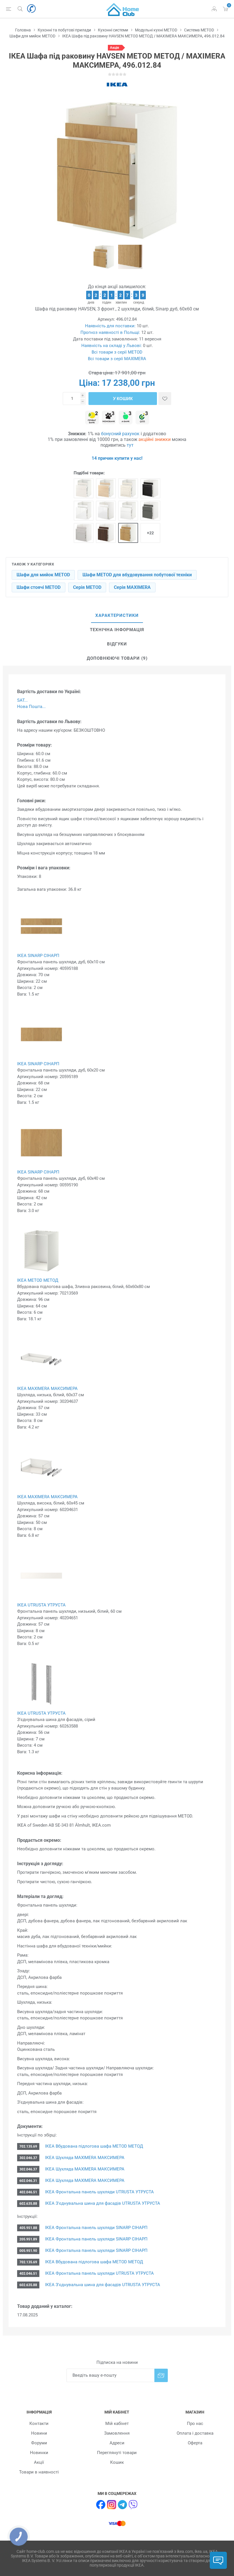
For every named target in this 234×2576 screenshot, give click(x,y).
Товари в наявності (39, 2472)
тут (130, 445)
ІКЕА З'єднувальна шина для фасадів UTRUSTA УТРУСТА (102, 2203)
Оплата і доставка (195, 2433)
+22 (150, 533)
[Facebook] (101, 2505)
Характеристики (117, 615)
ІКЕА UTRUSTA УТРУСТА (41, 1605)
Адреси (117, 2443)
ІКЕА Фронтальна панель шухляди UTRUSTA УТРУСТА (99, 2192)
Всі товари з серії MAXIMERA (117, 359)
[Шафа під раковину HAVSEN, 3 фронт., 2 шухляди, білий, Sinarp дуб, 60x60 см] (128, 533)
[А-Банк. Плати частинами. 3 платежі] (126, 418)
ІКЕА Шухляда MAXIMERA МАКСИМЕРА (84, 2158)
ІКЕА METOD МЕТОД (38, 1280)
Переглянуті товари (117, 2453)
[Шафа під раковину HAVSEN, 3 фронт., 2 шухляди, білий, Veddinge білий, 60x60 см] (84, 488)
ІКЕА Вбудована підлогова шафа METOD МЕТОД (93, 2146)
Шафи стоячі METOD (39, 587)
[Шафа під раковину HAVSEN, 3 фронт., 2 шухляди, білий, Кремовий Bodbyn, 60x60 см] (128, 488)
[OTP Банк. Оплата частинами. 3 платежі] (142, 418)
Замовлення (117, 2433)
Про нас (195, 2423)
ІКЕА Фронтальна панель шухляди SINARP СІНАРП (96, 2228)
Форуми (39, 2443)
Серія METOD (87, 587)
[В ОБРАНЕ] (165, 399)
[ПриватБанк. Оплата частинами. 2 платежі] (92, 418)
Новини (39, 2433)
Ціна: (89, 383)
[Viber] (133, 2505)
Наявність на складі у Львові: (112, 346)
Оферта (195, 2443)
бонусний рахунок (120, 434)
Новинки (39, 2453)
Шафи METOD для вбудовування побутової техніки (137, 575)
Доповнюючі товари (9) (117, 658)
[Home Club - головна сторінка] (123, 9)
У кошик (123, 399)
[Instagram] (112, 2505)
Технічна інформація (117, 630)
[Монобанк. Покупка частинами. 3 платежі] (109, 418)
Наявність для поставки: (110, 326)
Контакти (39, 2423)
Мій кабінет (117, 2423)
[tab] (117, 616)
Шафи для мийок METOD (43, 575)
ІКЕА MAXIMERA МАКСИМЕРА (47, 1389)
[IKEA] (117, 85)
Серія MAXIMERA (132, 587)
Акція (114, 48)
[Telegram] (122, 2505)
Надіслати (161, 2375)
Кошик (117, 2462)
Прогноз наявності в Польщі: (110, 332)
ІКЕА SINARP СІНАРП (38, 956)
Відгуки (117, 644)
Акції (39, 2462)
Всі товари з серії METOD (117, 352)
